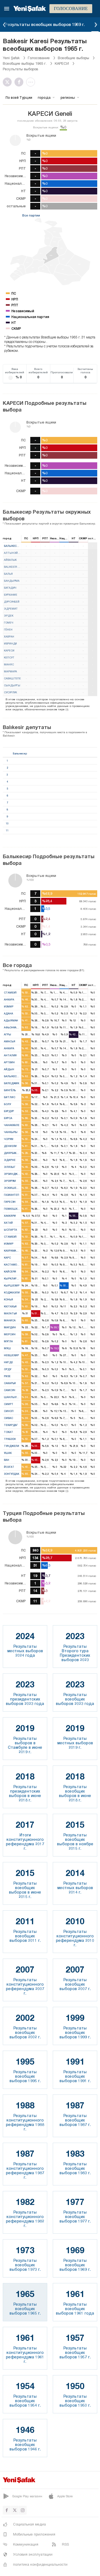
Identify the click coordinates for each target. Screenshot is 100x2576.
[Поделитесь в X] (9, 82)
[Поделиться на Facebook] (20, 82)
